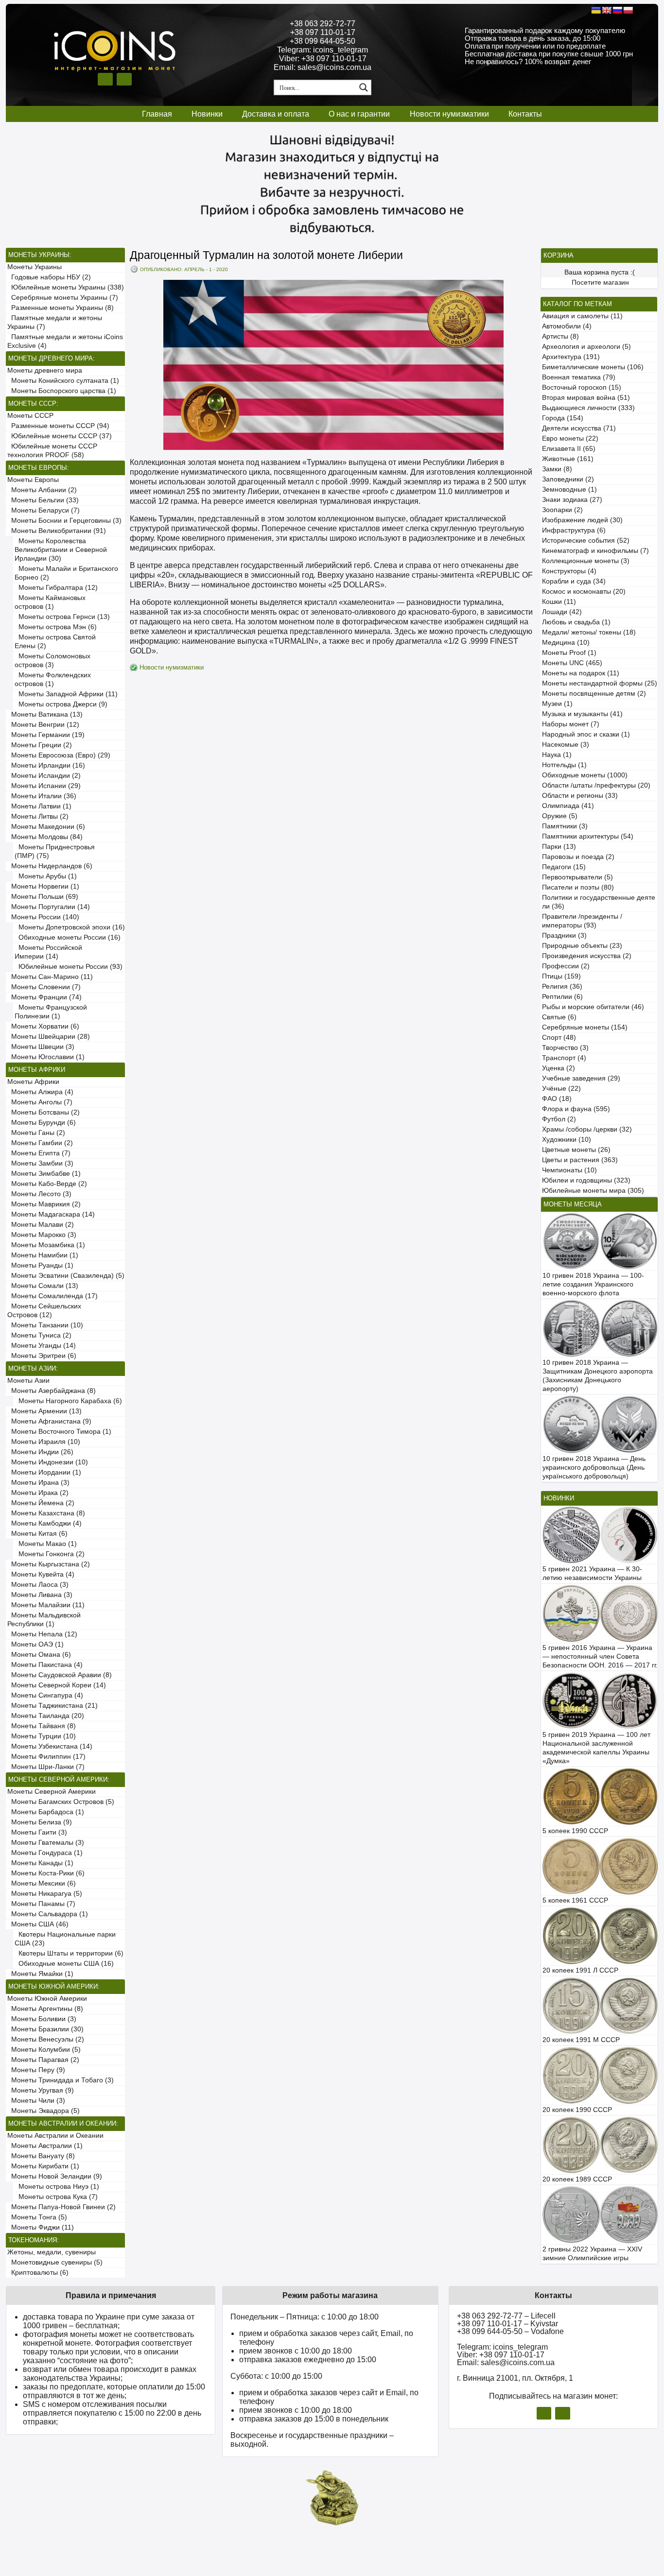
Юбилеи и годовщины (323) (586, 1180)
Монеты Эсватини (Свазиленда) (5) (66, 1276)
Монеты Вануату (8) (41, 2156)
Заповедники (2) (568, 479)
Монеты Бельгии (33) (43, 500)
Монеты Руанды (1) (40, 1265)
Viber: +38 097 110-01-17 (323, 59)
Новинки (207, 114)
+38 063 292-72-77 (323, 24)
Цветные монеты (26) (576, 1150)
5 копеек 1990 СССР (575, 1831)
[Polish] (628, 10)
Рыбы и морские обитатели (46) (593, 1007)
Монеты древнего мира (45, 370)
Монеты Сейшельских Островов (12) (44, 1311)
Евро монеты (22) (570, 438)
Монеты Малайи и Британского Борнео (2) (66, 573)
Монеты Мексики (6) (42, 1883)
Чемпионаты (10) (569, 1170)
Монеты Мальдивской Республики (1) (44, 1620)
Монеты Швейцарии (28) (49, 1037)
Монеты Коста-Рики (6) (46, 1873)
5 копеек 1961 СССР (575, 1900)
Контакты (525, 114)
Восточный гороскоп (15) (582, 387)
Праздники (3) (564, 936)
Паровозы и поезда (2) (578, 857)
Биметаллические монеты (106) (593, 367)
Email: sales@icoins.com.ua (323, 67)
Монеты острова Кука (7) (56, 2197)
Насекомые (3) (566, 745)
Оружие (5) (560, 816)
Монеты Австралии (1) (45, 2146)
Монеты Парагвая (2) (43, 2060)
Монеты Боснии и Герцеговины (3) (64, 521)
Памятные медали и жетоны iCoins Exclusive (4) (65, 341)
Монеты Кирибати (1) (43, 2166)
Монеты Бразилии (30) (45, 2029)
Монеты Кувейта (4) (41, 1574)
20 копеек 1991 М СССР (581, 2040)
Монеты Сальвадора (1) (48, 1914)
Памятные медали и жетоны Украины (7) (55, 322)
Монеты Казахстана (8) (46, 1513)
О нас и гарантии (359, 114)
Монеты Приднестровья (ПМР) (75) (55, 851)
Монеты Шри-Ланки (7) (46, 1767)
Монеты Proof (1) (569, 653)
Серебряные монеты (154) (585, 1027)
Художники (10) (567, 1140)
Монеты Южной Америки (47, 1999)
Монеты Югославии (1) (46, 1057)
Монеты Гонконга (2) (50, 1554)
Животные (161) (568, 459)
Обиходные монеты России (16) (68, 937)
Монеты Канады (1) (40, 1863)
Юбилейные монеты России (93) (69, 967)
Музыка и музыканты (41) (582, 714)
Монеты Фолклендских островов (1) (53, 679)
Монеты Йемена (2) (41, 1503)
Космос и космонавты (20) (584, 592)
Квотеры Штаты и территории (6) (69, 1953)
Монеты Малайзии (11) (46, 1605)
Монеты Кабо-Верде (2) (47, 1184)
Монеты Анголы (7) (40, 1102)
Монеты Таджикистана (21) (52, 1706)
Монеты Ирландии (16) (46, 765)
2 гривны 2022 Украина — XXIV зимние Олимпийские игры (592, 2254)
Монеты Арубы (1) (46, 876)
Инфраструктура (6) (574, 530)
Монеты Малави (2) (41, 1225)
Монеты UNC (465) (572, 663)
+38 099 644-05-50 (323, 41)
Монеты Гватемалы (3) (46, 1843)
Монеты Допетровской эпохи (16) (70, 927)
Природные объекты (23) (582, 946)
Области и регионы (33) (580, 796)
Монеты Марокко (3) (42, 1235)
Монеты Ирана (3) (38, 1483)
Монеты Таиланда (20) (46, 1716)
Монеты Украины (35, 267)
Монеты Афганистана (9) (49, 1421)
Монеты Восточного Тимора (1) (59, 1432)
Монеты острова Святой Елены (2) (55, 642)
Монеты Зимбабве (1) (44, 1174)
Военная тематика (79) (579, 377)
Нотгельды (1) (564, 765)
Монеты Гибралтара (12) (56, 588)
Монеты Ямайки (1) (40, 1974)
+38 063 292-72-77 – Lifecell (506, 2316)
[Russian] (617, 10)
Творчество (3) (565, 1048)
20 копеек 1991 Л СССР (580, 1970)
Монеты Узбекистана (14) (50, 1746)
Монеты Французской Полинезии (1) (51, 1012)
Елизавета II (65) (569, 449)
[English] (607, 10)
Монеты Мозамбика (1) (46, 1245)
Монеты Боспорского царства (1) (62, 391)
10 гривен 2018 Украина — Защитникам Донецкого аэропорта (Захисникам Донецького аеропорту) (598, 1376)
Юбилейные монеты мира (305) (593, 1191)
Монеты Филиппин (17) (46, 1757)
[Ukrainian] (596, 10)
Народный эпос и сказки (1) (586, 734)
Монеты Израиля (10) (44, 1442)
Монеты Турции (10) (42, 1736)
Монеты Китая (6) (37, 1534)
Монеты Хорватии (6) (43, 1026)
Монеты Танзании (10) (45, 1325)
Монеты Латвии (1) (39, 806)
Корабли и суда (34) (574, 581)
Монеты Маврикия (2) (44, 1204)
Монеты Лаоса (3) (38, 1585)
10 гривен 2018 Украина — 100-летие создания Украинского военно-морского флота (593, 1284)
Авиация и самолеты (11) (582, 316)
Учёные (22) (561, 1089)
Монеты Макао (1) (46, 1544)
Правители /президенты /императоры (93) (582, 921)
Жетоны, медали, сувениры (52, 2252)
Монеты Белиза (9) (40, 1822)
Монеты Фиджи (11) (41, 2227)
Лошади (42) (562, 612)
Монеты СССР (30, 416)
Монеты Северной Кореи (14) (57, 1685)
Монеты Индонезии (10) (48, 1462)
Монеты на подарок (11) (581, 673)
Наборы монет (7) (571, 724)
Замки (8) (557, 469)
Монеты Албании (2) (42, 490)
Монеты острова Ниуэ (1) (57, 2187)
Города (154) (563, 418)
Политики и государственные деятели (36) (599, 902)
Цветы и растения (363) (580, 1160)
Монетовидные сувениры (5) (55, 2262)
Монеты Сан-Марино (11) (50, 977)
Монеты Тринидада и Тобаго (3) (61, 2080)
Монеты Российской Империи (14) (48, 952)
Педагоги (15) (564, 867)
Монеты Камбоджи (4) (44, 1523)
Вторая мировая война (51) (586, 398)
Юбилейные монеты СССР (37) (60, 436)
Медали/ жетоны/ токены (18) (589, 632)
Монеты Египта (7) (39, 1153)
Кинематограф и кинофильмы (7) (595, 551)
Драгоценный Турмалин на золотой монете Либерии (266, 255)
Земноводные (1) (569, 489)
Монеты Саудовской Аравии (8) (60, 1675)
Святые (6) (559, 1017)
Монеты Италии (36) (42, 796)
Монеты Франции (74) (44, 997)
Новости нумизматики (449, 114)
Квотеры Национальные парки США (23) (65, 1939)
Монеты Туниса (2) (39, 1335)
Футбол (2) (559, 1119)
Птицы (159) (561, 976)
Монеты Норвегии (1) (43, 886)
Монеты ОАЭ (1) (35, 1644)
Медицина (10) (566, 643)
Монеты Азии (28, 1381)
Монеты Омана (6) (39, 1655)
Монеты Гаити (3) (37, 1832)
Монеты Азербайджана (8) (52, 1391)
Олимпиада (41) (568, 806)
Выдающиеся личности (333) (588, 408)
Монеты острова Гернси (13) (62, 617)
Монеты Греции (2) (40, 745)
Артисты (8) (560, 336)
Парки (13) (559, 847)
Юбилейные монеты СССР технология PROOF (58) (52, 451)
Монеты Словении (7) (44, 987)
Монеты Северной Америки (52, 1792)
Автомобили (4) (567, 326)
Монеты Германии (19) (46, 735)
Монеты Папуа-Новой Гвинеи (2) (61, 2207)
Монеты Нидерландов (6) (50, 866)
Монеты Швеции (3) (41, 1047)
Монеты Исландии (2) (44, 776)
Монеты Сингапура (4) (45, 1695)
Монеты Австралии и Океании (55, 2136)
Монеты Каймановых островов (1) (50, 602)
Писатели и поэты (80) (578, 887)
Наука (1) (557, 755)
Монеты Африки (33, 1082)
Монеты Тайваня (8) (42, 1726)
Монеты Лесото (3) (39, 1194)
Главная (157, 114)
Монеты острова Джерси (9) (61, 704)
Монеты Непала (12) (42, 1634)
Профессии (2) (566, 966)
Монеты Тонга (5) (37, 2217)
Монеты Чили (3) (36, 2101)
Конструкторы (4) (569, 571)
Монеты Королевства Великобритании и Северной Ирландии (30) (61, 550)
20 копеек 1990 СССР (577, 2110)
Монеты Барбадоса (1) (46, 1812)
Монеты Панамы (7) (41, 1904)
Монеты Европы (33, 480)
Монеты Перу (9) (36, 2070)
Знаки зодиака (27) (572, 500)
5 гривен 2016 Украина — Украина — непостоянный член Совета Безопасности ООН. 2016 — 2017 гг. (600, 1657)
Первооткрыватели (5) (577, 877)
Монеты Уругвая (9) (41, 2090)
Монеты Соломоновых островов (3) (52, 661)
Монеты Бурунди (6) (42, 1123)
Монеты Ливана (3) (40, 1595)
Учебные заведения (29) (581, 1078)
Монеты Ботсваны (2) (44, 1112)
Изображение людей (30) (582, 520)
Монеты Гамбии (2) (40, 1143)
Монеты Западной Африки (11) (66, 694)
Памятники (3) (565, 826)
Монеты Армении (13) (44, 1411)
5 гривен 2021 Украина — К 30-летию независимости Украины (592, 1573)
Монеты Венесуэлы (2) (46, 2039)
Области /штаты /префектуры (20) (596, 785)
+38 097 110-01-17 (323, 32)
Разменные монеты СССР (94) (58, 426)
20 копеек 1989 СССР (577, 2179)
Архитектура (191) (571, 357)
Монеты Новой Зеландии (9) (55, 2176)
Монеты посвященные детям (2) (594, 694)
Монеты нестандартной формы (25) (600, 683)
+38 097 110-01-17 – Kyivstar (507, 2324)
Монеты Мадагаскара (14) (51, 1214)
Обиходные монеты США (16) (64, 1964)
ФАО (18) (557, 1099)
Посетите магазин (600, 283)
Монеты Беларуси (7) (44, 510)
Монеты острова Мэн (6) (56, 627)
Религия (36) (562, 987)
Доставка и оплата (276, 114)
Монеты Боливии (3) (42, 2019)
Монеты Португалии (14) (49, 907)
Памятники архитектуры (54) (588, 836)
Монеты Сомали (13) (43, 1286)
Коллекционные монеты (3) (586, 561)
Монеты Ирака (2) (38, 1493)
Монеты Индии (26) (40, 1452)
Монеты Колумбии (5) (44, 2050)
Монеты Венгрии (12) (43, 725)
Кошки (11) (559, 602)
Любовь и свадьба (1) (576, 622)
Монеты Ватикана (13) (45, 714)
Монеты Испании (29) (44, 786)
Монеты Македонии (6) (46, 827)
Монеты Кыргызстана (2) (49, 1564)
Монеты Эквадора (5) (44, 2111)
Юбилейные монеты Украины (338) (66, 287)
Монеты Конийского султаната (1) (63, 381)
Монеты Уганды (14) (42, 1346)
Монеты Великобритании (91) (57, 531)
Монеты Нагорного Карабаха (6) (68, 1401)
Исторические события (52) (586, 541)
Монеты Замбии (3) (40, 1163)
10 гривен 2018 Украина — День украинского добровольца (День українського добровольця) (594, 1468)
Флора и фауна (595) (576, 1109)
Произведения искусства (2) (587, 956)
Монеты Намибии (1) (43, 1255)
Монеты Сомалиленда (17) (52, 1296)
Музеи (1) (557, 704)
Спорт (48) (559, 1038)
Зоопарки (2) (562, 510)
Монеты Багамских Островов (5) (61, 1802)
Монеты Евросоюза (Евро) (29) (59, 755)
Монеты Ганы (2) (36, 1133)
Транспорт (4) (564, 1058)
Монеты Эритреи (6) (42, 1356)
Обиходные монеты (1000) (585, 775)
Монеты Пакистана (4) (45, 1665)
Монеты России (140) (43, 917)
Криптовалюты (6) (38, 2273)
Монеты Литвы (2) (38, 816)
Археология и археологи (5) (586, 347)
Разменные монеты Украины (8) (61, 308)
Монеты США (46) (38, 1924)
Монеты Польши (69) (43, 897)
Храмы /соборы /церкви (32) (587, 1129)
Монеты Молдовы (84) (45, 837)
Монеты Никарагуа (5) (45, 1894)
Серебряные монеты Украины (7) (63, 298)
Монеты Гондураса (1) (45, 1853)
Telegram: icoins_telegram (323, 50)
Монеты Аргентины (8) (45, 2009)
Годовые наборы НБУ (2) (49, 277)
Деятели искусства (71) (579, 428)
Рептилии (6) (562, 997)
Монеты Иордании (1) (44, 1472)
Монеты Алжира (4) (40, 1092)
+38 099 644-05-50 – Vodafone (510, 2331)
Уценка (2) (559, 1068)
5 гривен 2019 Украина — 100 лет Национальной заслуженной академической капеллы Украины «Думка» (596, 1748)
